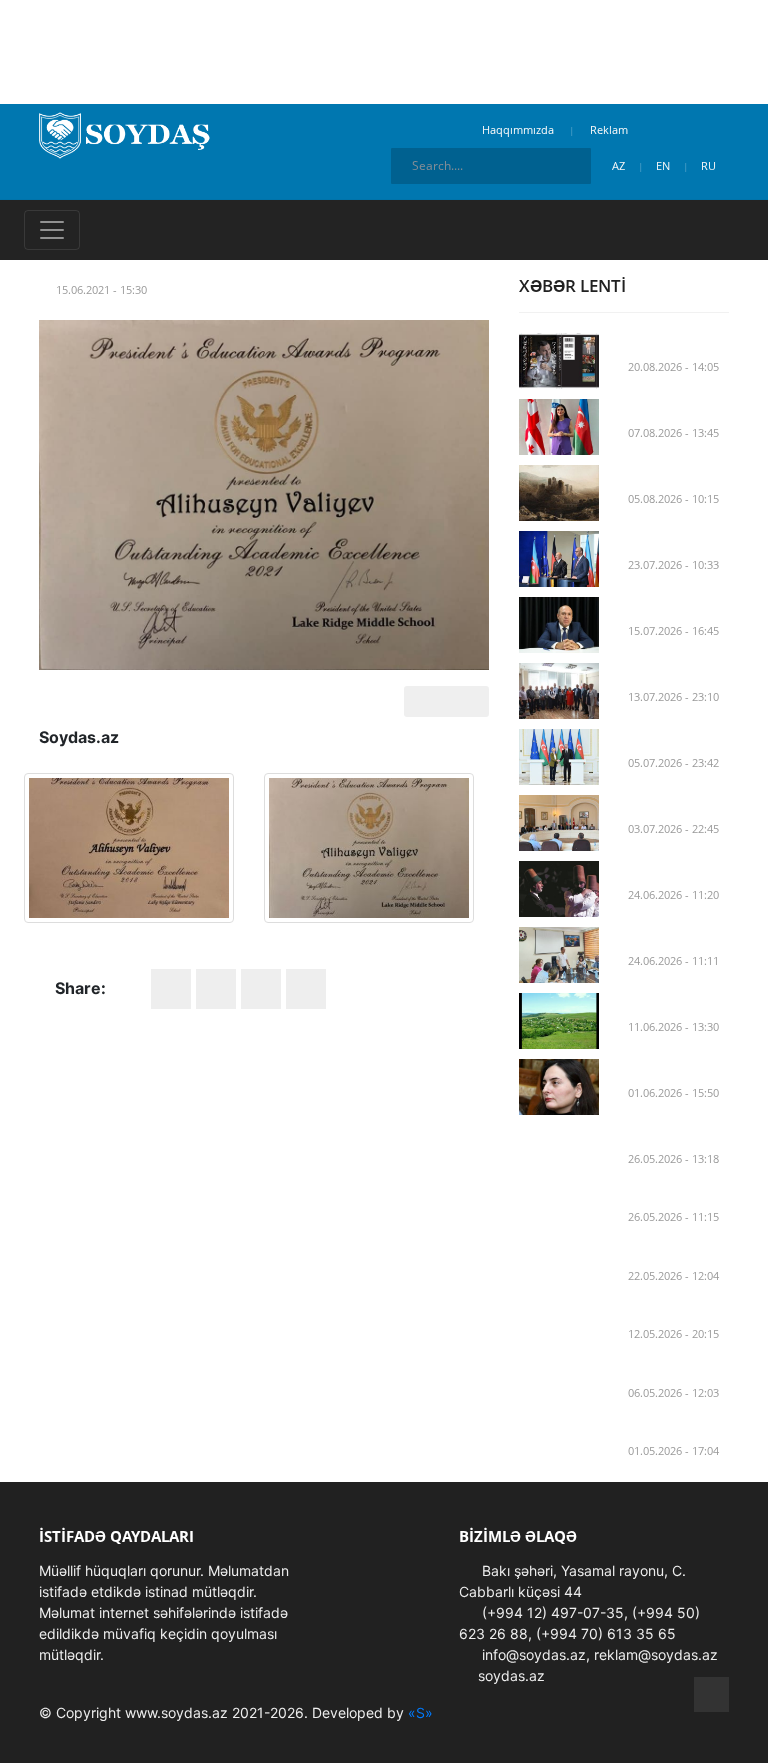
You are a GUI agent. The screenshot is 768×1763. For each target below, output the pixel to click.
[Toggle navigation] (52, 230)
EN (664, 165)
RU (710, 165)
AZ (620, 165)
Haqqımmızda (518, 129)
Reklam (609, 129)
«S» (420, 1712)
